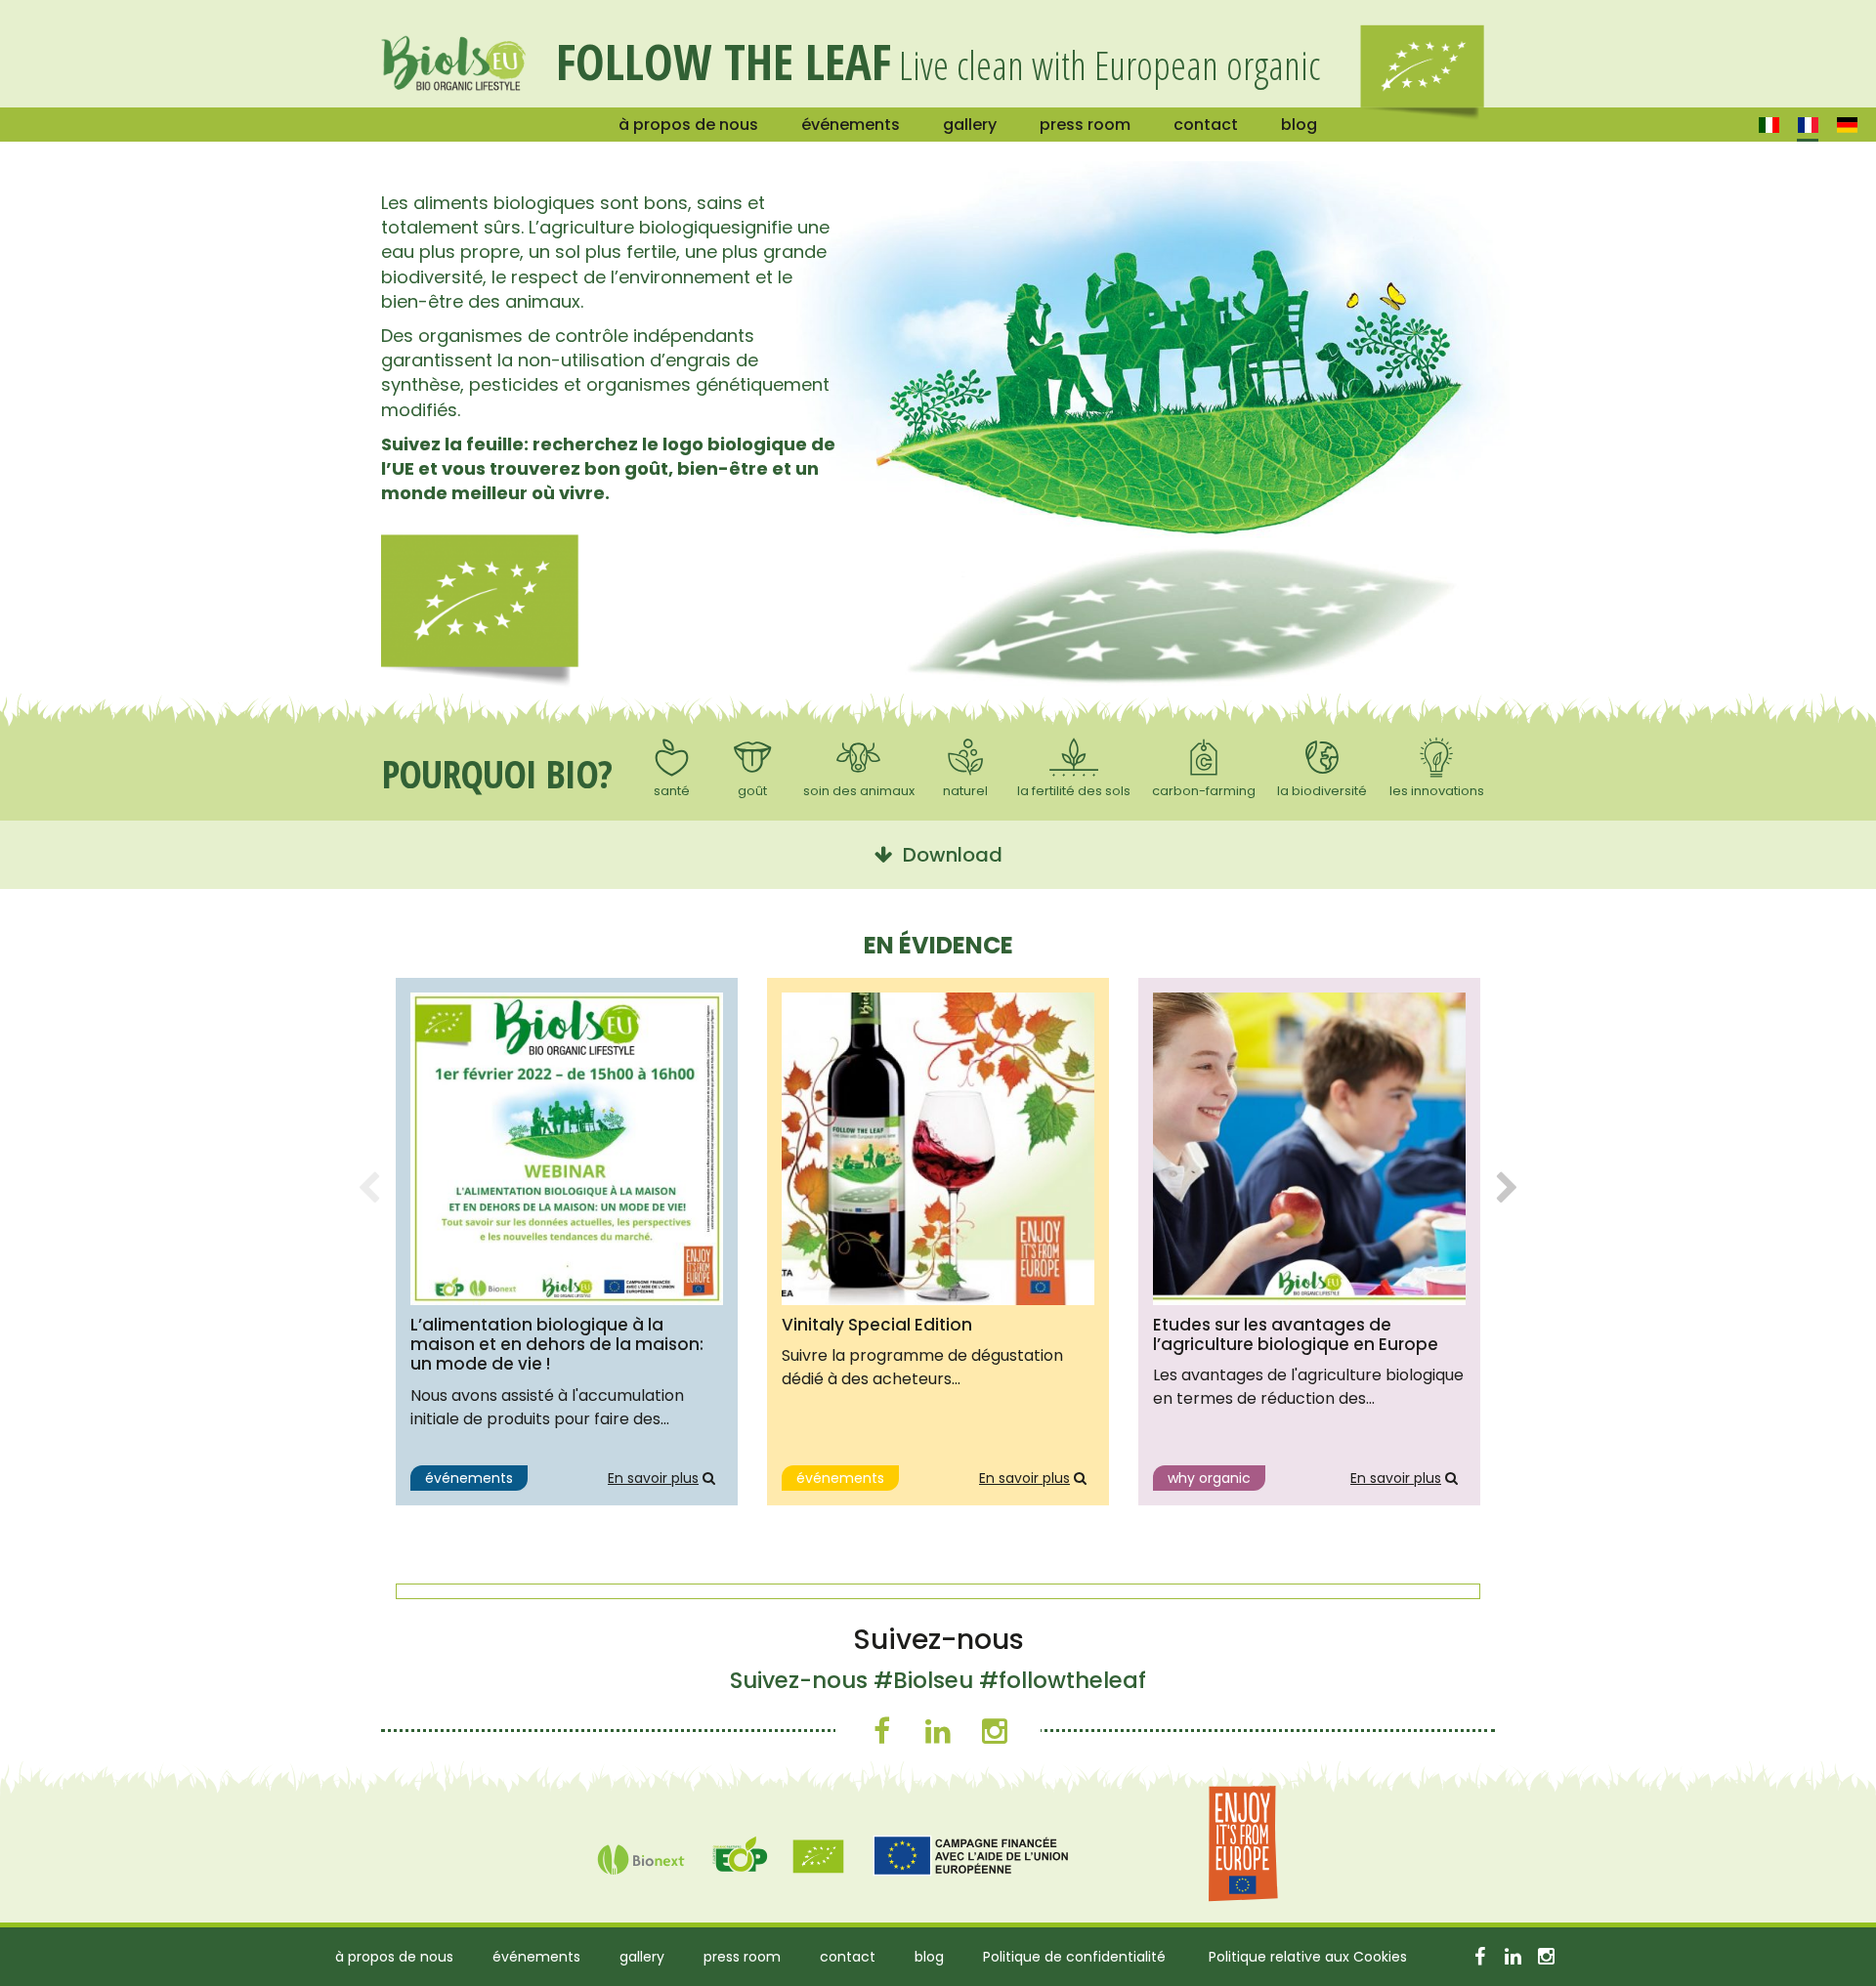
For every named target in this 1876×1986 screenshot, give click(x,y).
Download (948, 855)
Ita (1769, 125)
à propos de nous (688, 125)
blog (1299, 125)
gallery (970, 125)
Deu (1847, 125)
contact (1206, 125)
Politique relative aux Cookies (1308, 1957)
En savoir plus (653, 1478)
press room (1085, 125)
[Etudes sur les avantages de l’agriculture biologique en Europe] (1309, 1149)
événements (851, 125)
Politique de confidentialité (1074, 1957)
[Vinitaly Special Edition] (938, 1149)
